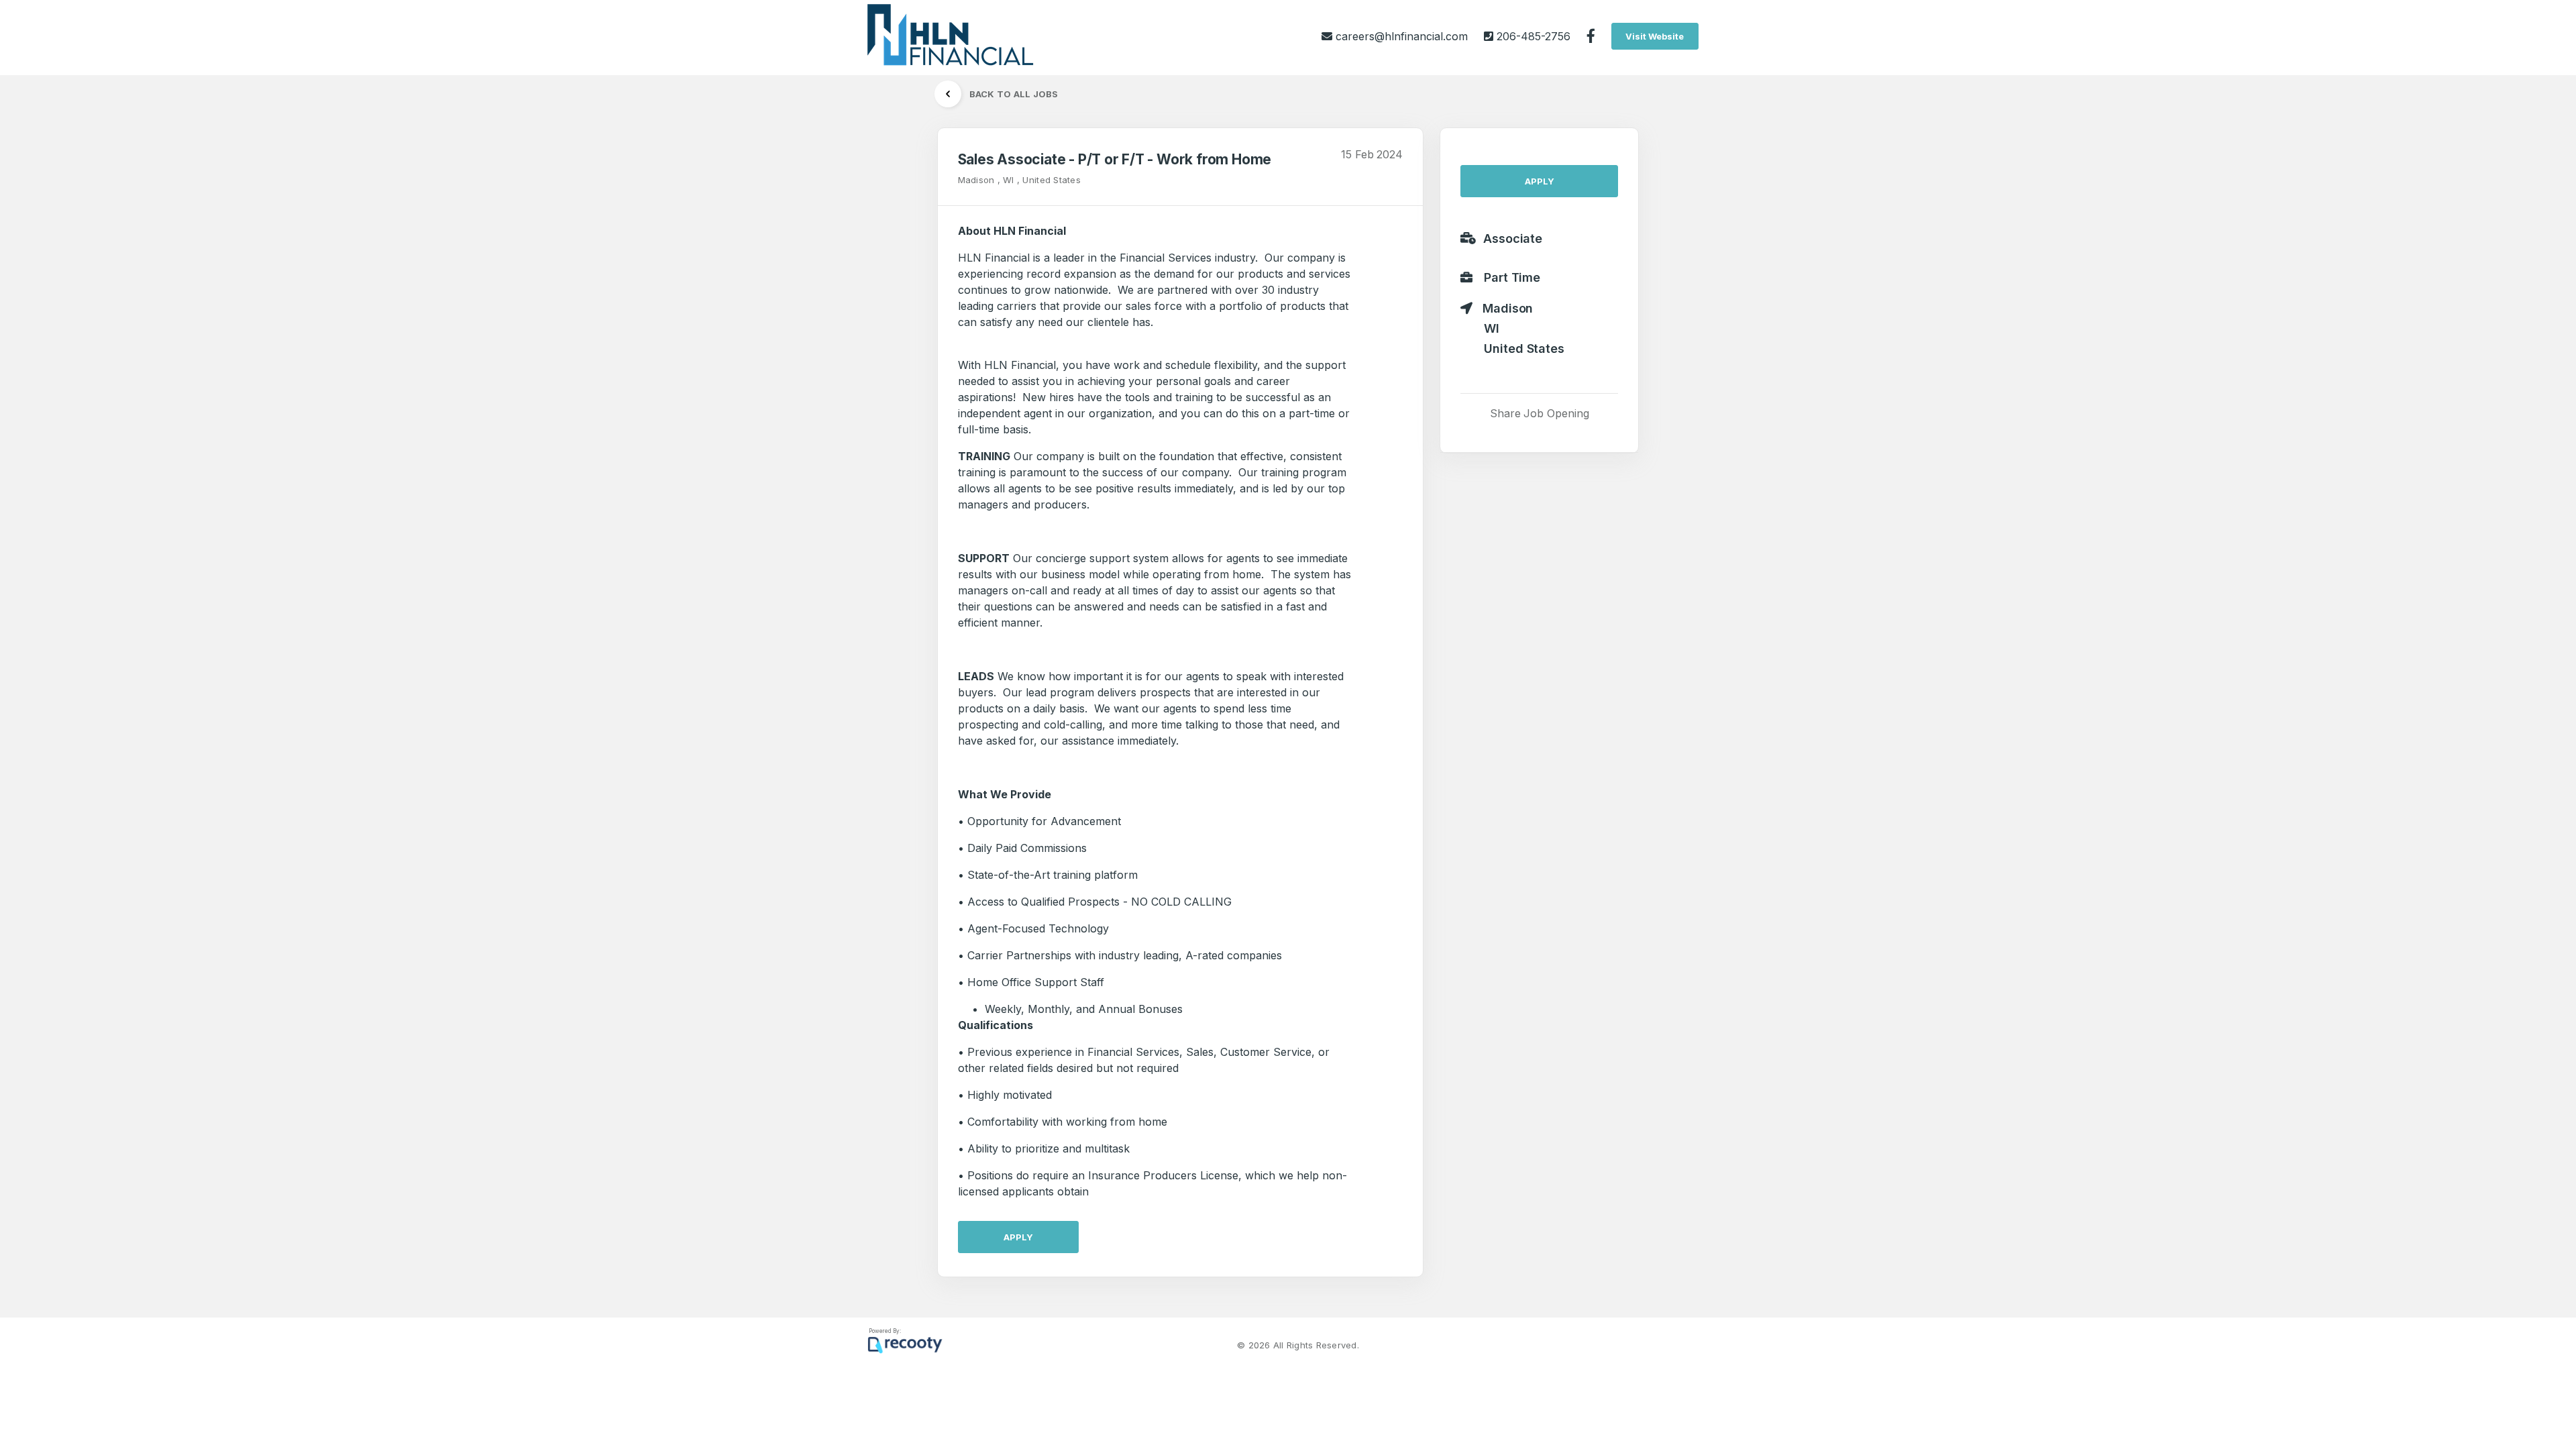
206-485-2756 (1532, 36)
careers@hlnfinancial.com (1402, 36)
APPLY (1018, 1237)
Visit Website (1655, 36)
